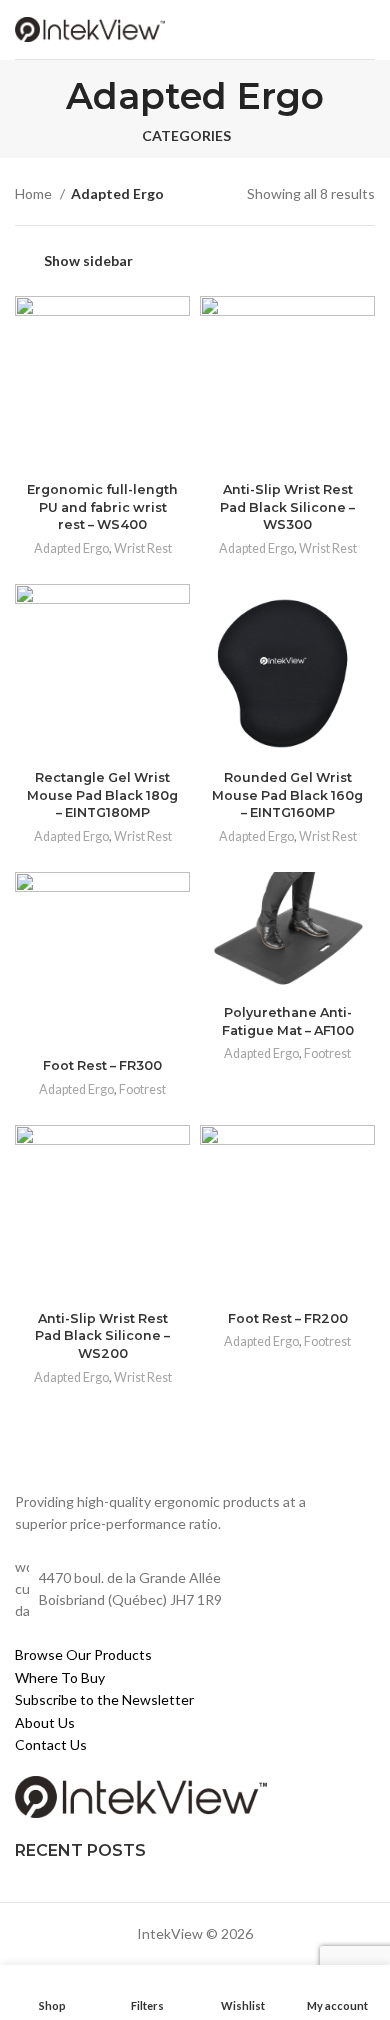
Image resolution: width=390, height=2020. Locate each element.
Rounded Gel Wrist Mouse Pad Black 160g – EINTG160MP (287, 795)
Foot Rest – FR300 (102, 1065)
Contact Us (51, 1744)
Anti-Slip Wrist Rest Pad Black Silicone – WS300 (287, 507)
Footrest (142, 1089)
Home (35, 193)
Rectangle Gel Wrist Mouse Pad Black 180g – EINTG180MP (102, 795)
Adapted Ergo (71, 548)
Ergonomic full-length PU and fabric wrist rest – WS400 (102, 507)
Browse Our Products (83, 1654)
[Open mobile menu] (365, 30)
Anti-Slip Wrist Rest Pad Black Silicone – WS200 (102, 1336)
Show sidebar (88, 260)
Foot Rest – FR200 (288, 1318)
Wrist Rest (143, 548)
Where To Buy (60, 1677)
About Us (45, 1722)
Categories (186, 136)
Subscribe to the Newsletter (104, 1699)
